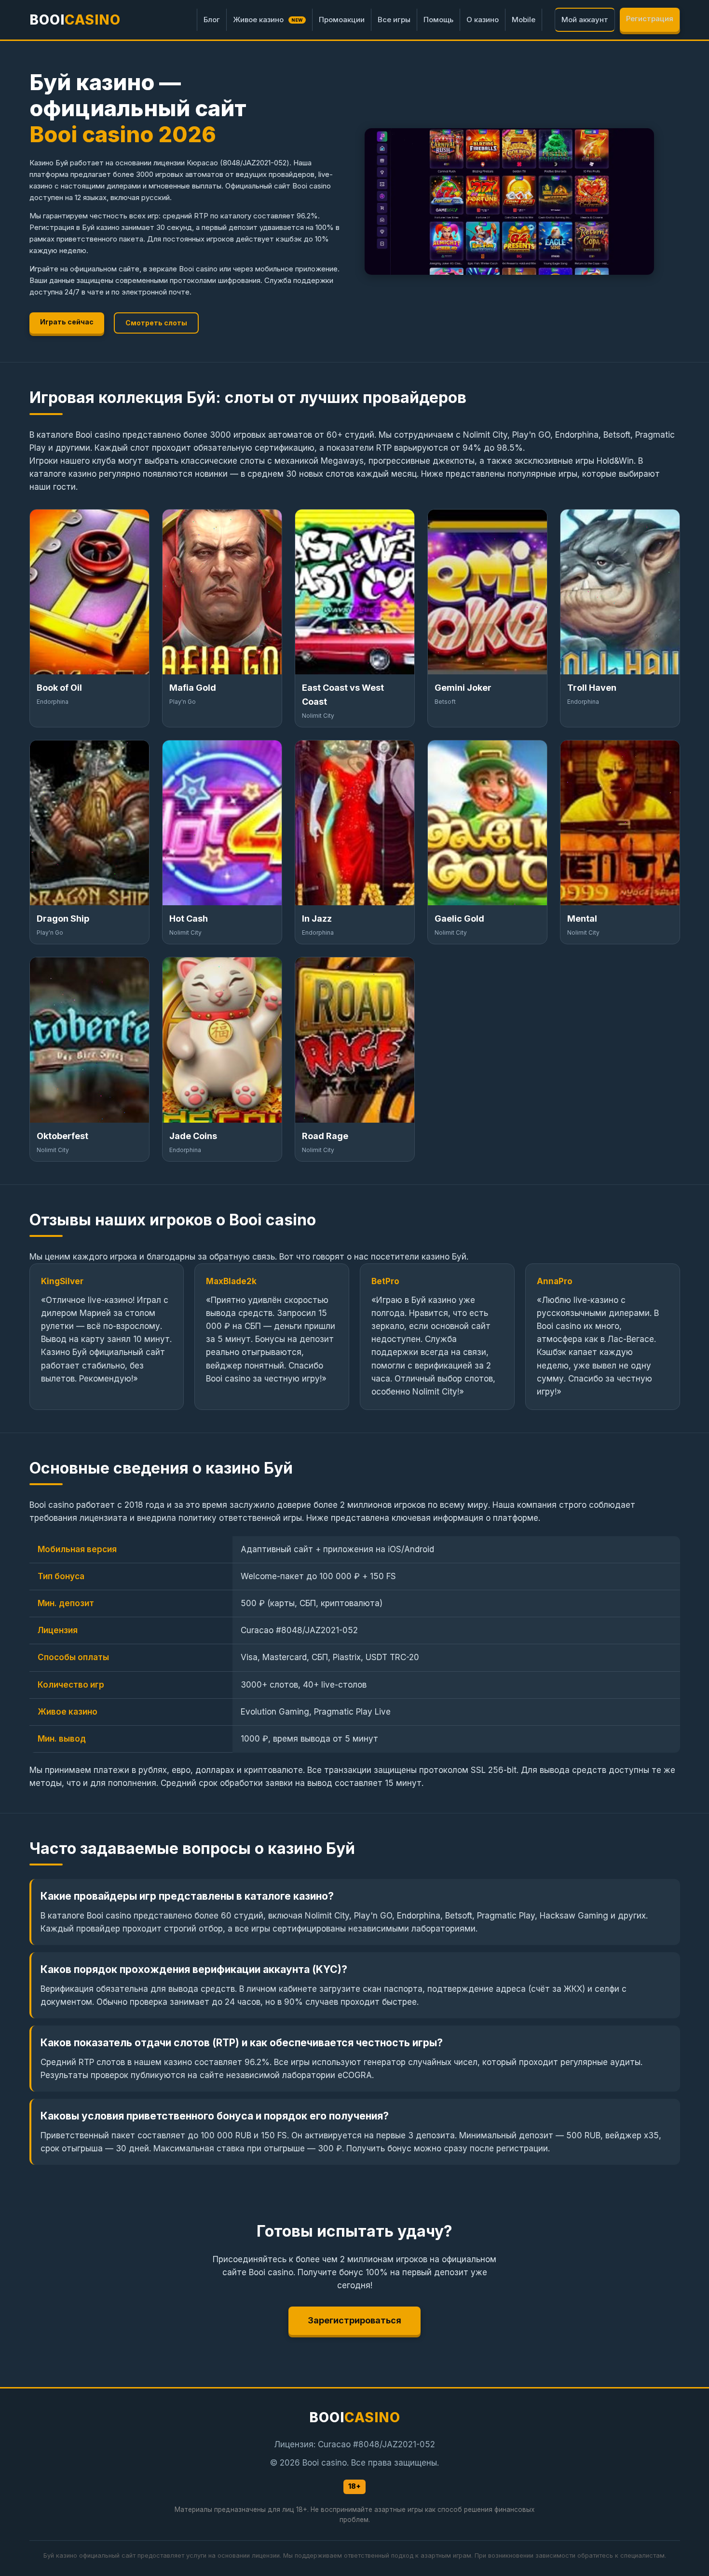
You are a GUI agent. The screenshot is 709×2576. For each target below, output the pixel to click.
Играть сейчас (67, 322)
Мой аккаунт (585, 20)
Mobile (524, 20)
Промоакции (342, 20)
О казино (483, 20)
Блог (212, 20)
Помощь (438, 20)
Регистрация (650, 19)
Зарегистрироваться (354, 2320)
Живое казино (268, 20)
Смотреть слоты (156, 323)
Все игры (394, 20)
